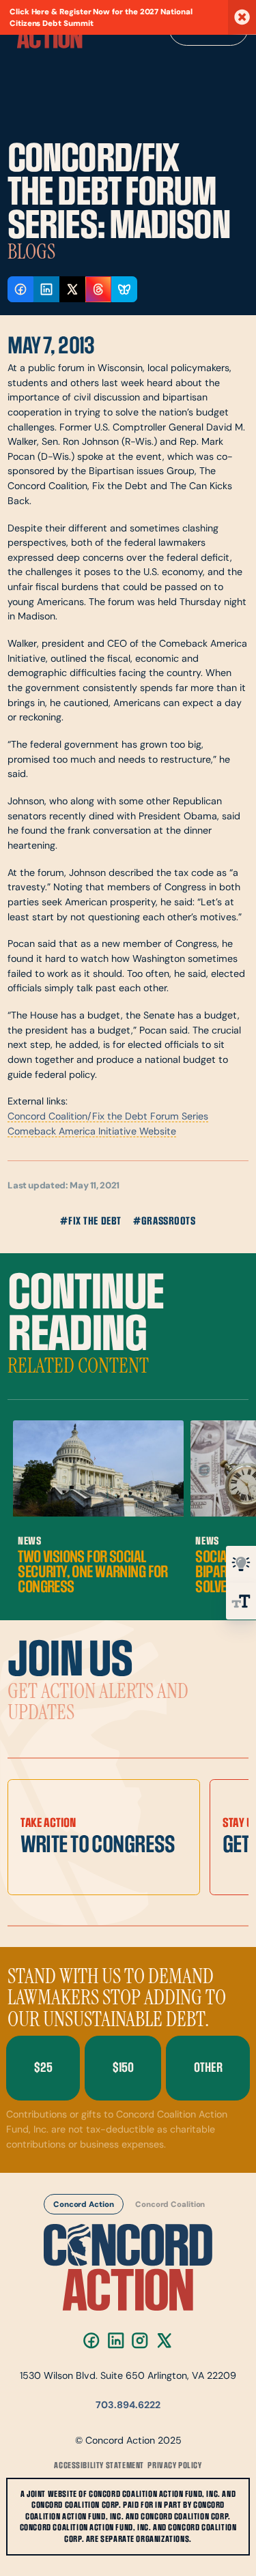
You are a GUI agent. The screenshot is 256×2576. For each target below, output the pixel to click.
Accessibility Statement (99, 2465)
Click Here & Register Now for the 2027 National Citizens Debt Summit (101, 18)
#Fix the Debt (91, 1221)
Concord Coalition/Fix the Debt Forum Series (108, 1117)
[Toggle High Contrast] (241, 1564)
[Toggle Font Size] (241, 1601)
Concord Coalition (170, 2205)
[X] (164, 2340)
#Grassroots (165, 1221)
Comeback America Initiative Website (92, 1132)
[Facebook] (91, 2340)
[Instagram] (140, 2340)
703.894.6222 (128, 2406)
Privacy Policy (174, 2465)
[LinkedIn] (116, 2340)
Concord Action (84, 2205)
